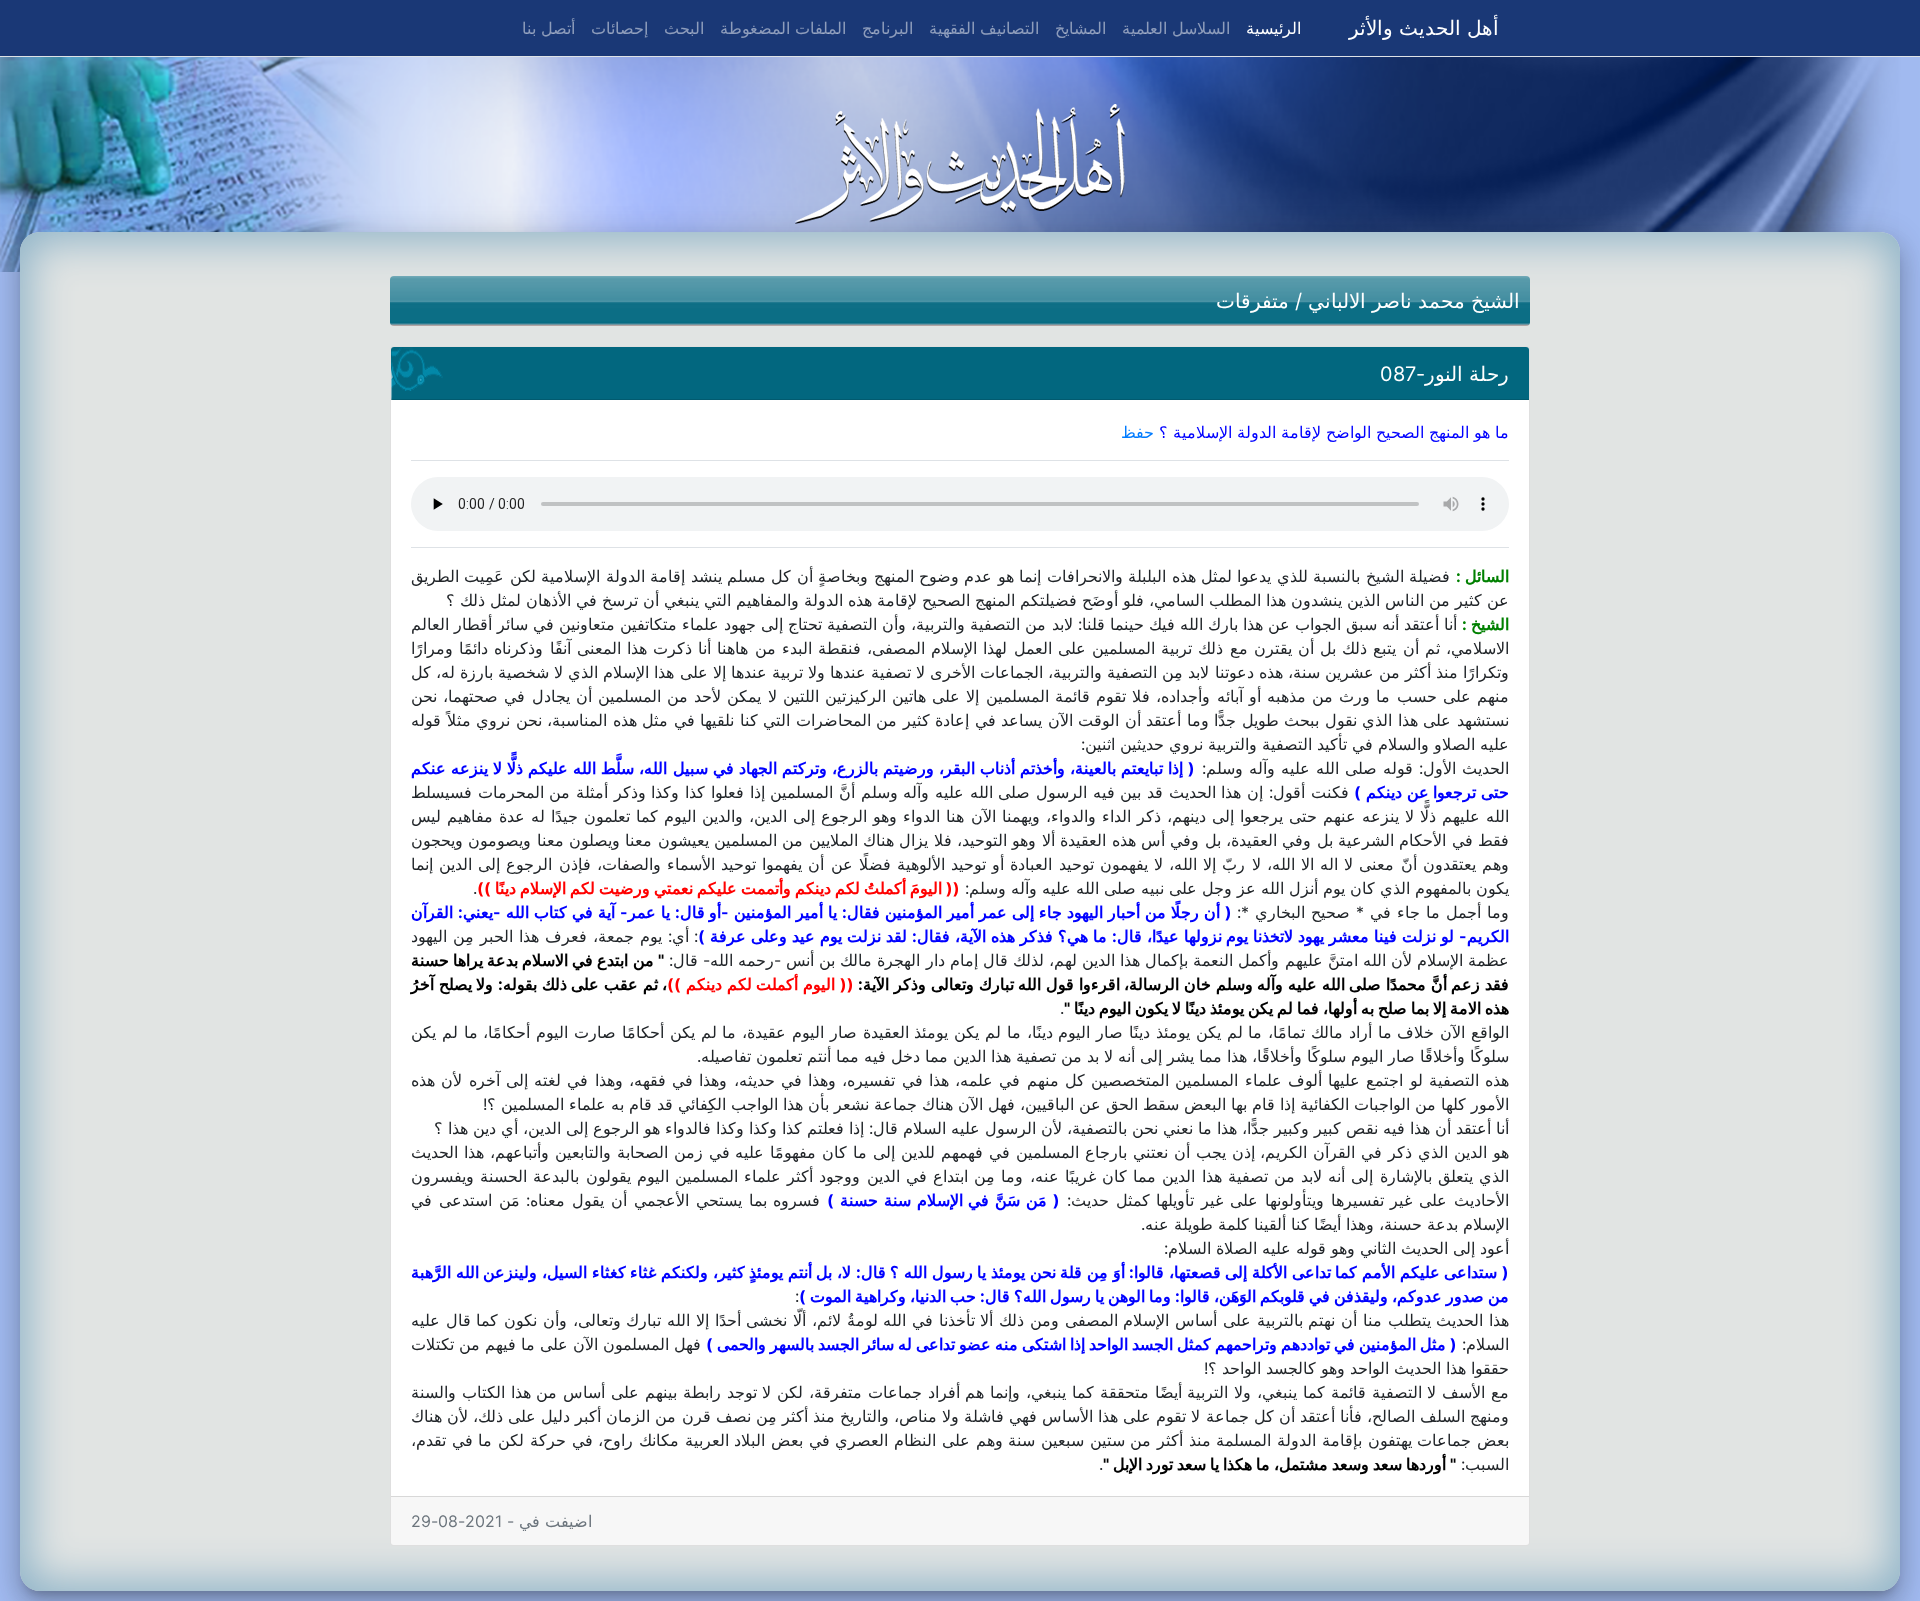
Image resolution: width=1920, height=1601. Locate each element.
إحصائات (619, 28)
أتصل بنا (548, 28)
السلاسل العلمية (1176, 28)
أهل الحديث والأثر (1424, 28)
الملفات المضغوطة (783, 28)
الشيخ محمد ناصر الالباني (1414, 301)
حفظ (1137, 432)
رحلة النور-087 (1444, 374)
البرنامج (887, 28)
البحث (684, 28)
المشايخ (1080, 28)
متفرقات (1252, 301)
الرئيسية (1269, 27)
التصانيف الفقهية (984, 28)
